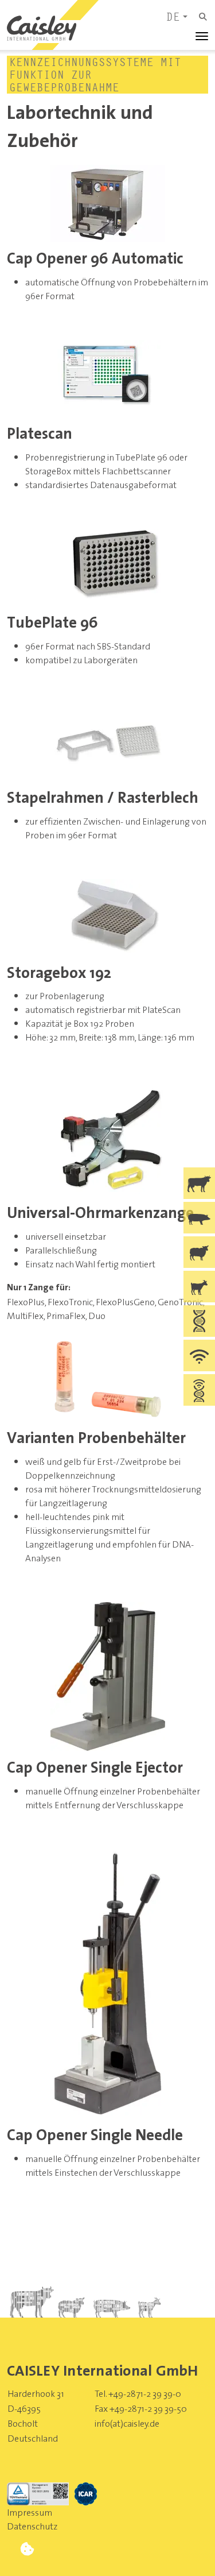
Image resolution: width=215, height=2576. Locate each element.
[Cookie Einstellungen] (27, 2549)
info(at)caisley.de (127, 2423)
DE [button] (174, 17)
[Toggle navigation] (198, 36)
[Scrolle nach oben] (188, 2549)
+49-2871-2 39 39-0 (145, 2393)
